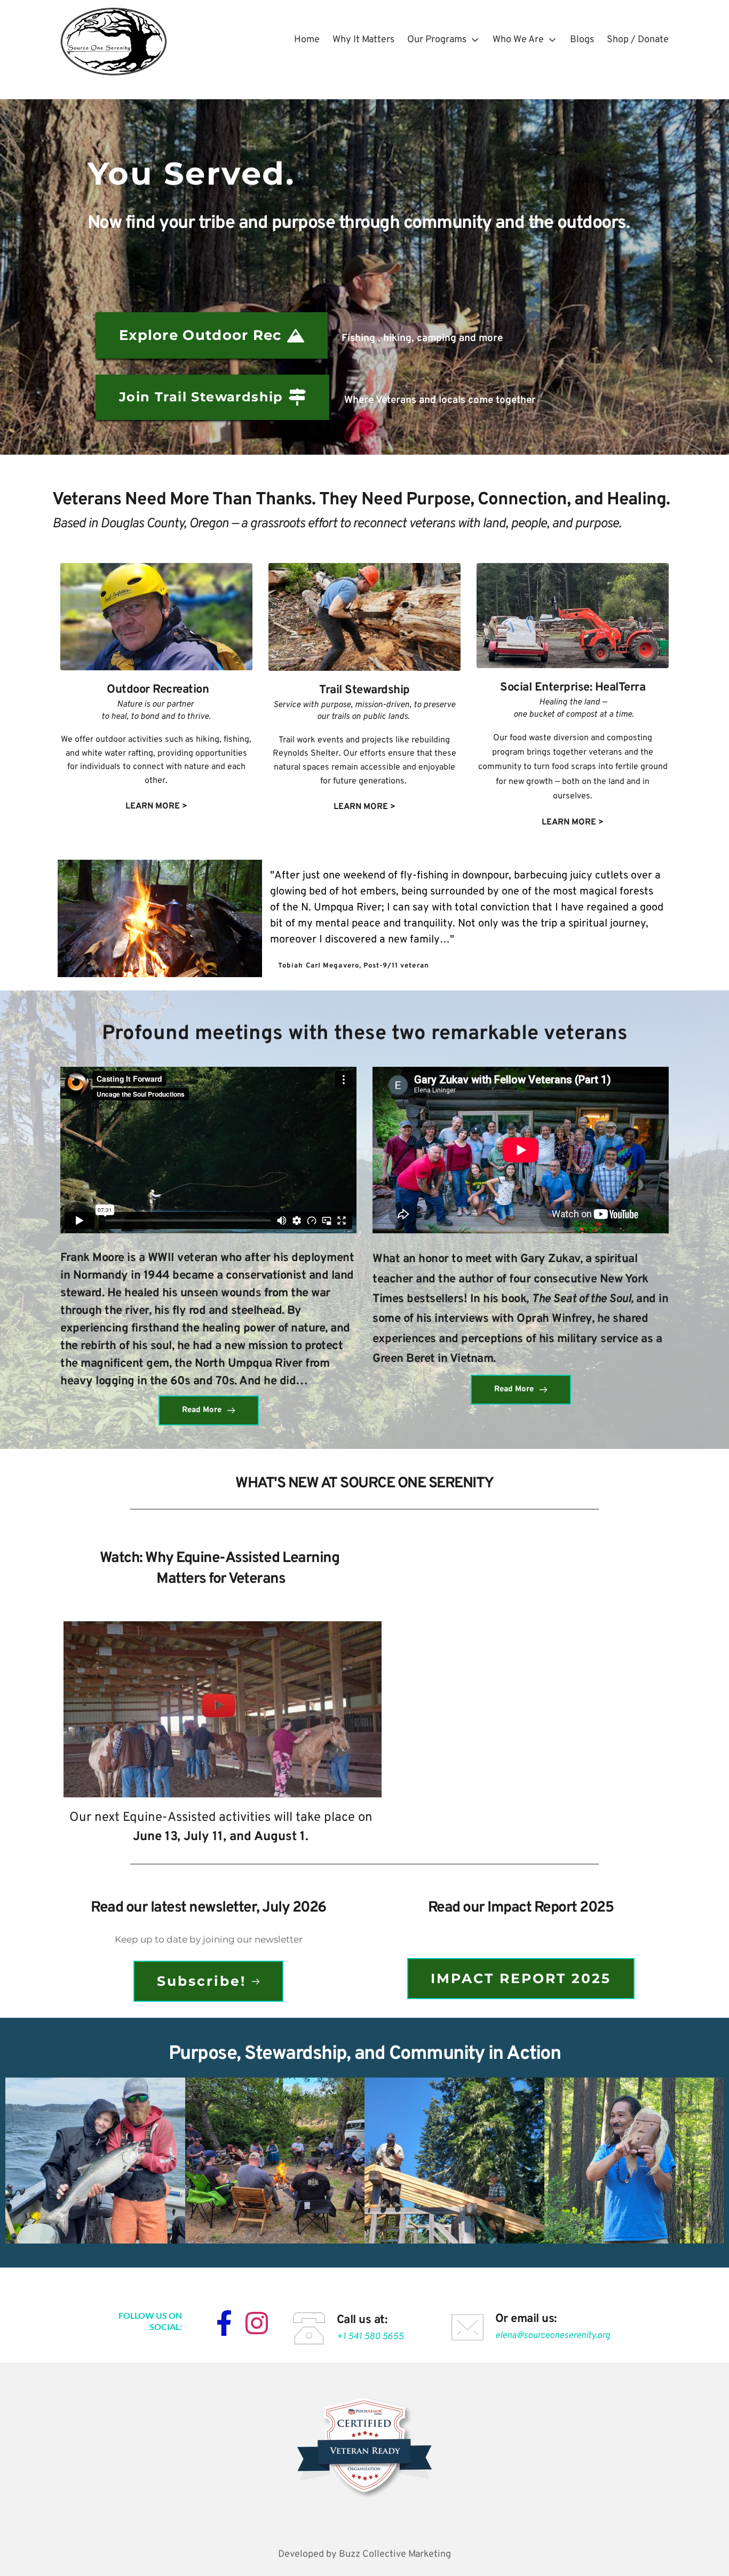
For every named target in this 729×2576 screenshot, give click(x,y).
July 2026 (294, 1908)
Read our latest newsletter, (176, 1908)
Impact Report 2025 (550, 1908)
